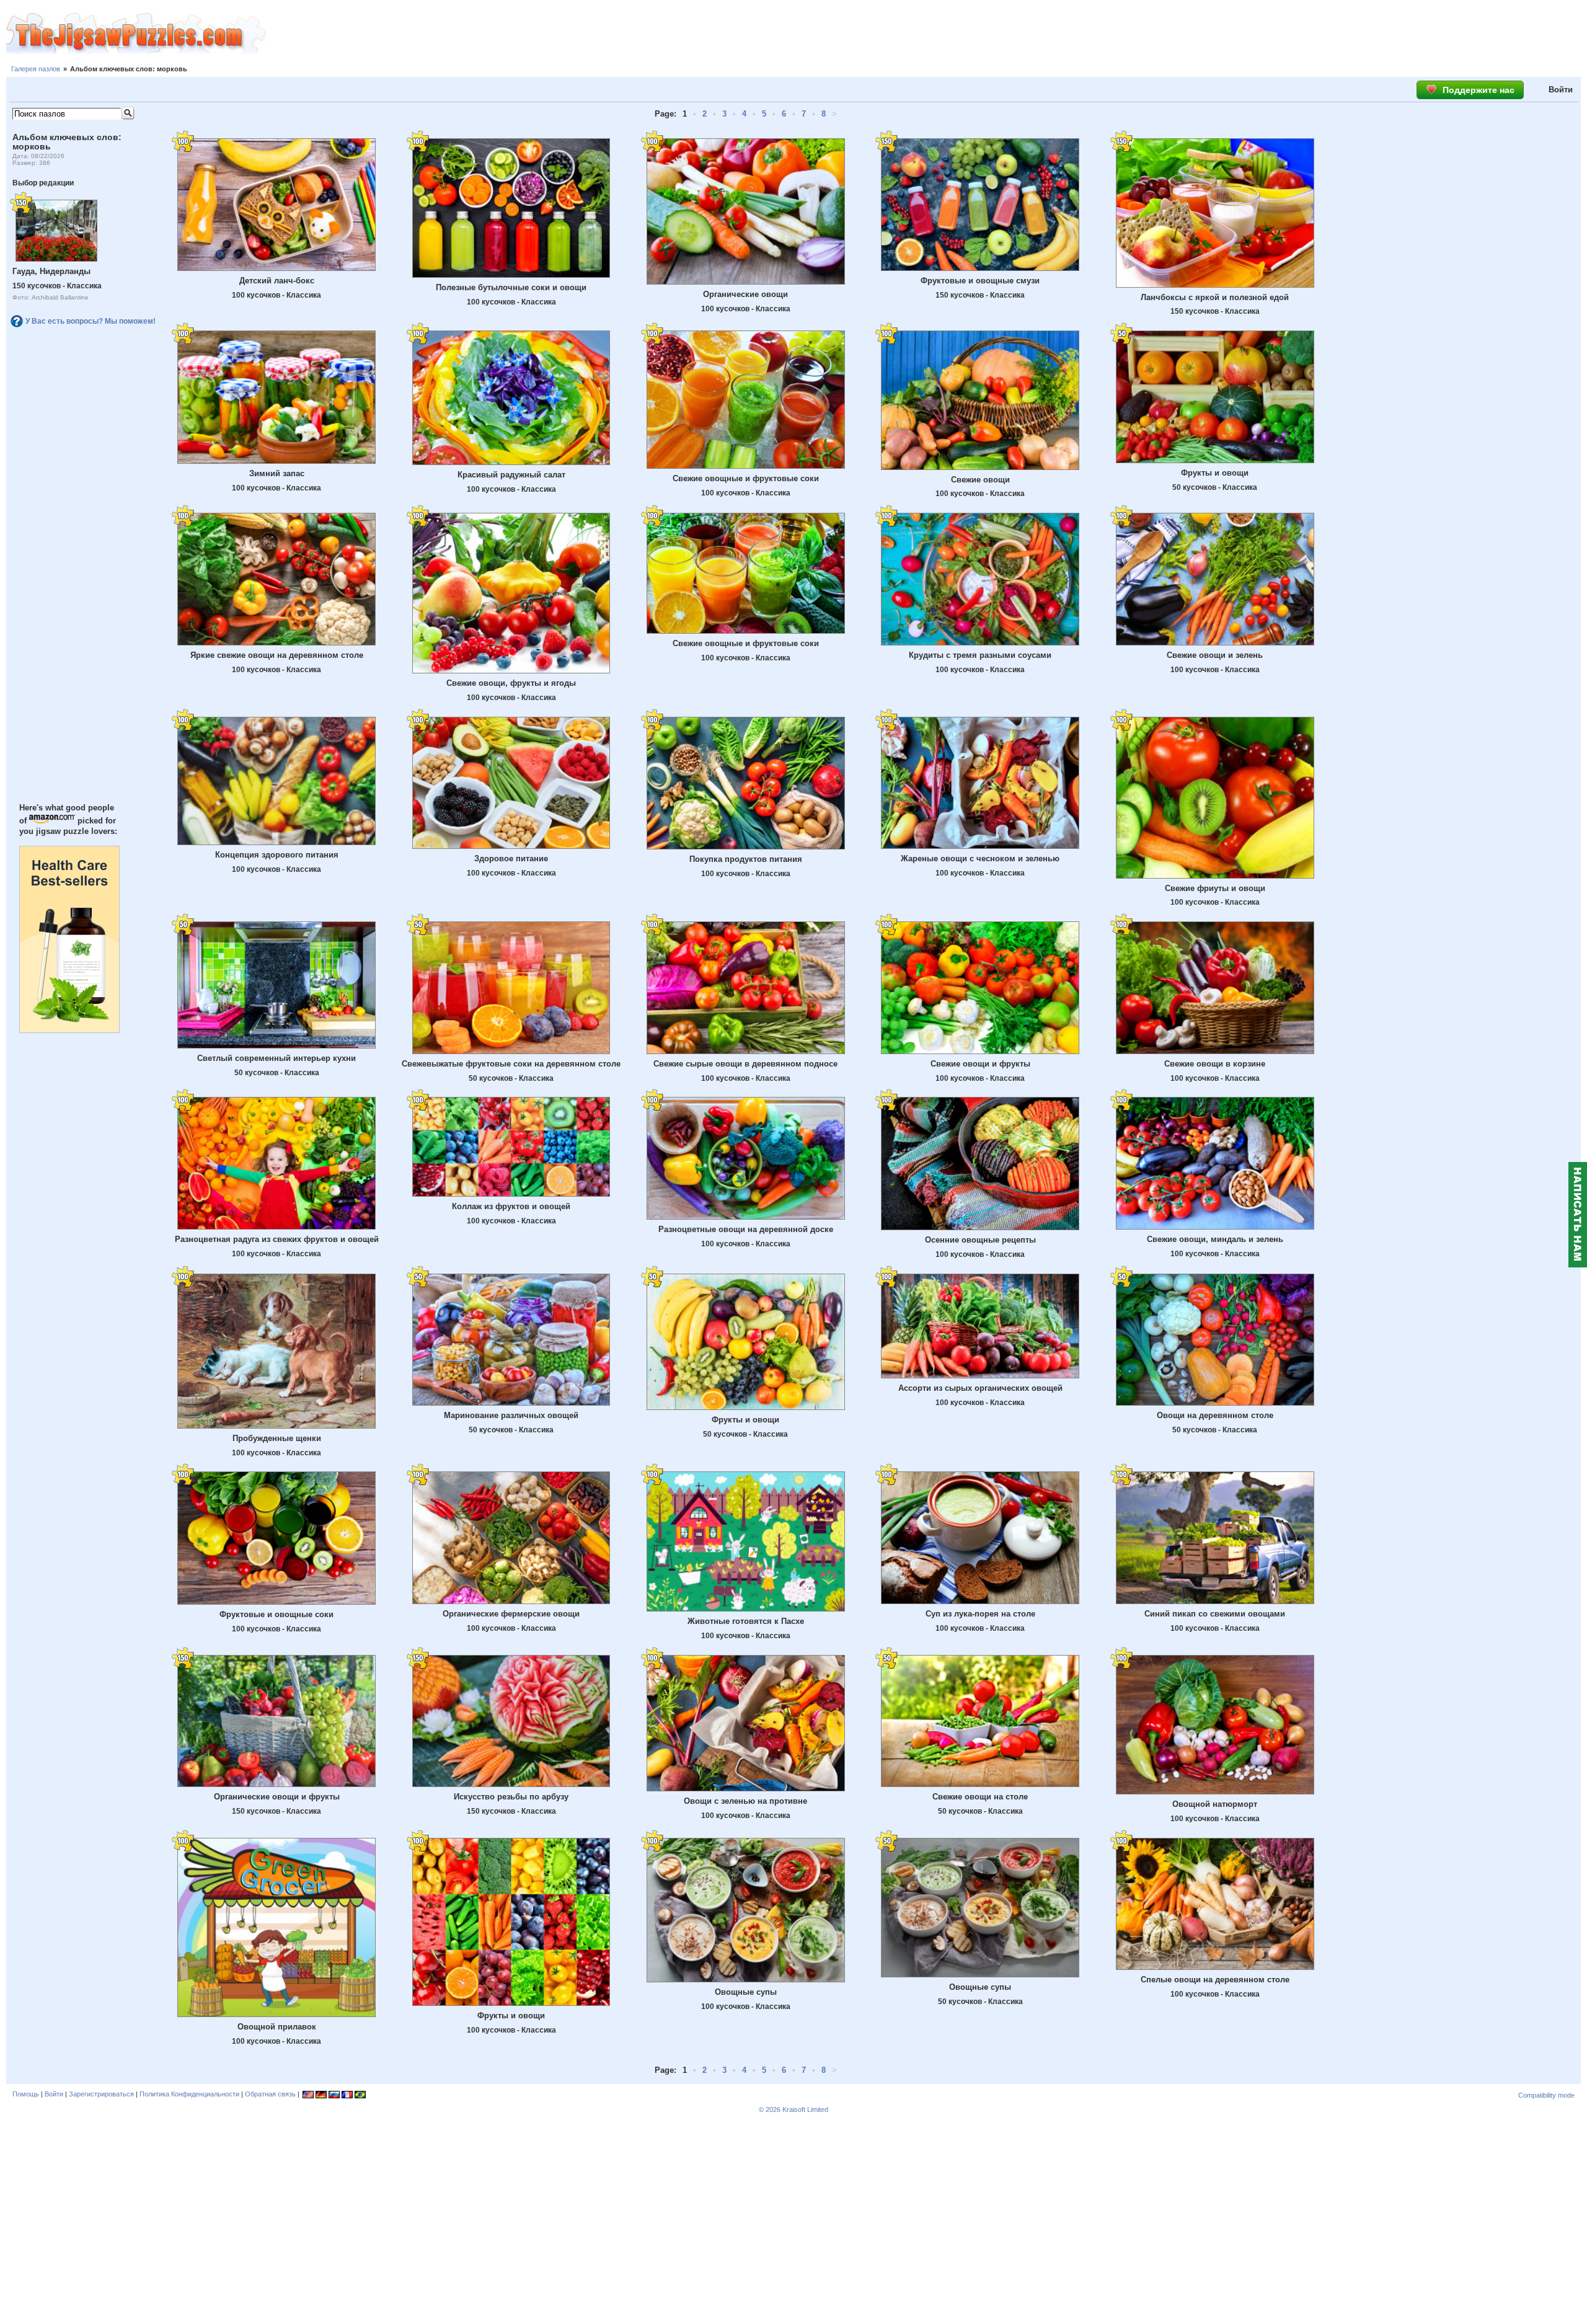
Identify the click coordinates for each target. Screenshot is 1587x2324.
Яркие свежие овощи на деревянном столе (277, 655)
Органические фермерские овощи (511, 1614)
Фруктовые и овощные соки (276, 1614)
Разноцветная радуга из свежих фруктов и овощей (277, 1239)
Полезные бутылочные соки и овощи (511, 287)
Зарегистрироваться (101, 2094)
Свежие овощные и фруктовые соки (746, 478)
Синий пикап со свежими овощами (1215, 1614)
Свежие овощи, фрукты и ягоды (511, 683)
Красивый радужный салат (511, 475)
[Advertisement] (927, 34)
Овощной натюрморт (1215, 1804)
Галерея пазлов (36, 69)
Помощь (26, 2094)
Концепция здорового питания (277, 855)
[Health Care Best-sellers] (69, 1030)
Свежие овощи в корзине (1215, 1064)
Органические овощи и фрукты (277, 1797)
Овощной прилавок (277, 2027)
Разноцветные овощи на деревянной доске (746, 1229)
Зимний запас (277, 473)
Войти (1561, 90)
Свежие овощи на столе (980, 1797)
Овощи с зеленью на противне (745, 1801)
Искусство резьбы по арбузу (511, 1797)
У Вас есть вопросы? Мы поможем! (91, 321)
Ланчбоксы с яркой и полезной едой (1215, 297)
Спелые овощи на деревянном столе (1215, 1980)
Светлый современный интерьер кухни (276, 1058)
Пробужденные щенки (277, 1438)
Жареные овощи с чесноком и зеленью (980, 858)
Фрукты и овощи (1215, 473)
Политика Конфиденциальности (189, 2094)
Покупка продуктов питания (746, 859)
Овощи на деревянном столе (1215, 1415)
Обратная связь (270, 2094)
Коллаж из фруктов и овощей (511, 1206)
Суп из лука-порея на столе (980, 1614)
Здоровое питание (511, 858)
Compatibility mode (1546, 2095)
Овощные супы (746, 1992)
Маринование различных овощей (511, 1415)
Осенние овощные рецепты (980, 1240)
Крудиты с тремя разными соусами (980, 655)
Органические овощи (745, 294)
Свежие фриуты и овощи (1215, 888)
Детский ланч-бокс (277, 281)
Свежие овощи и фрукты (980, 1064)
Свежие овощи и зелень (1215, 655)
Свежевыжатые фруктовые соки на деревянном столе (511, 1064)
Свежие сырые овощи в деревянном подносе (745, 1064)
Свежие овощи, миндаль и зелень (1215, 1239)
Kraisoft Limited (805, 2109)
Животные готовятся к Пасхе (746, 1621)
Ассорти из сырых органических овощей (980, 1388)
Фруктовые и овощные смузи (980, 281)
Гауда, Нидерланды (51, 271)
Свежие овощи (980, 480)
